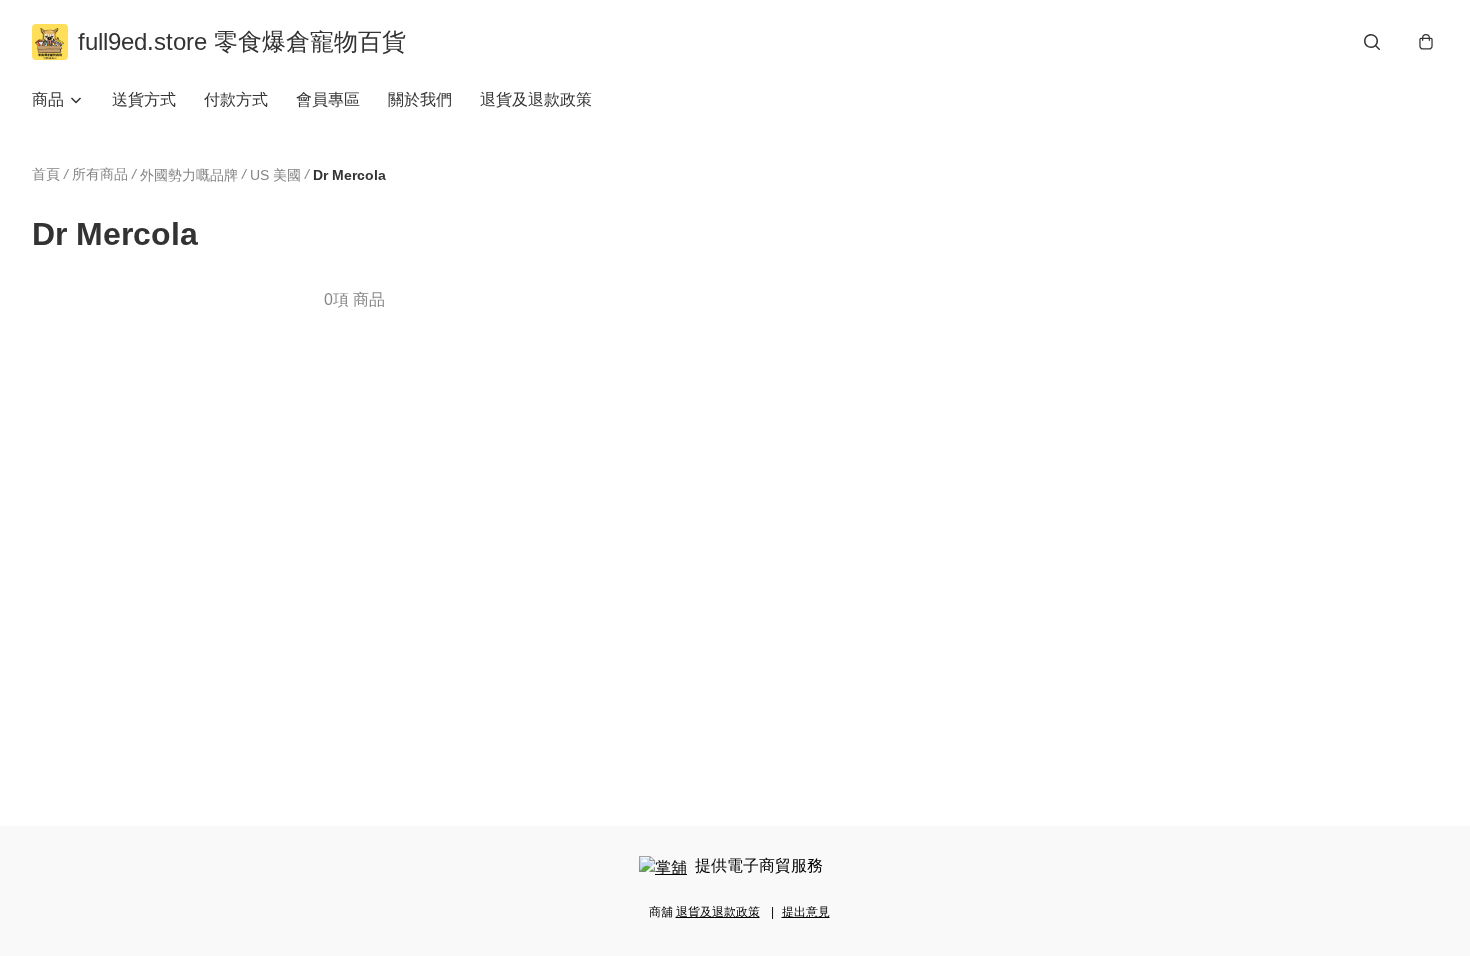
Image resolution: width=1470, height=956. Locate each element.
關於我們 (420, 99)
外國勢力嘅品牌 (189, 175)
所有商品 (100, 174)
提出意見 (806, 912)
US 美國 (275, 175)
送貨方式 (144, 99)
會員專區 (328, 99)
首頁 (46, 174)
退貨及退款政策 (536, 99)
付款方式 (236, 99)
